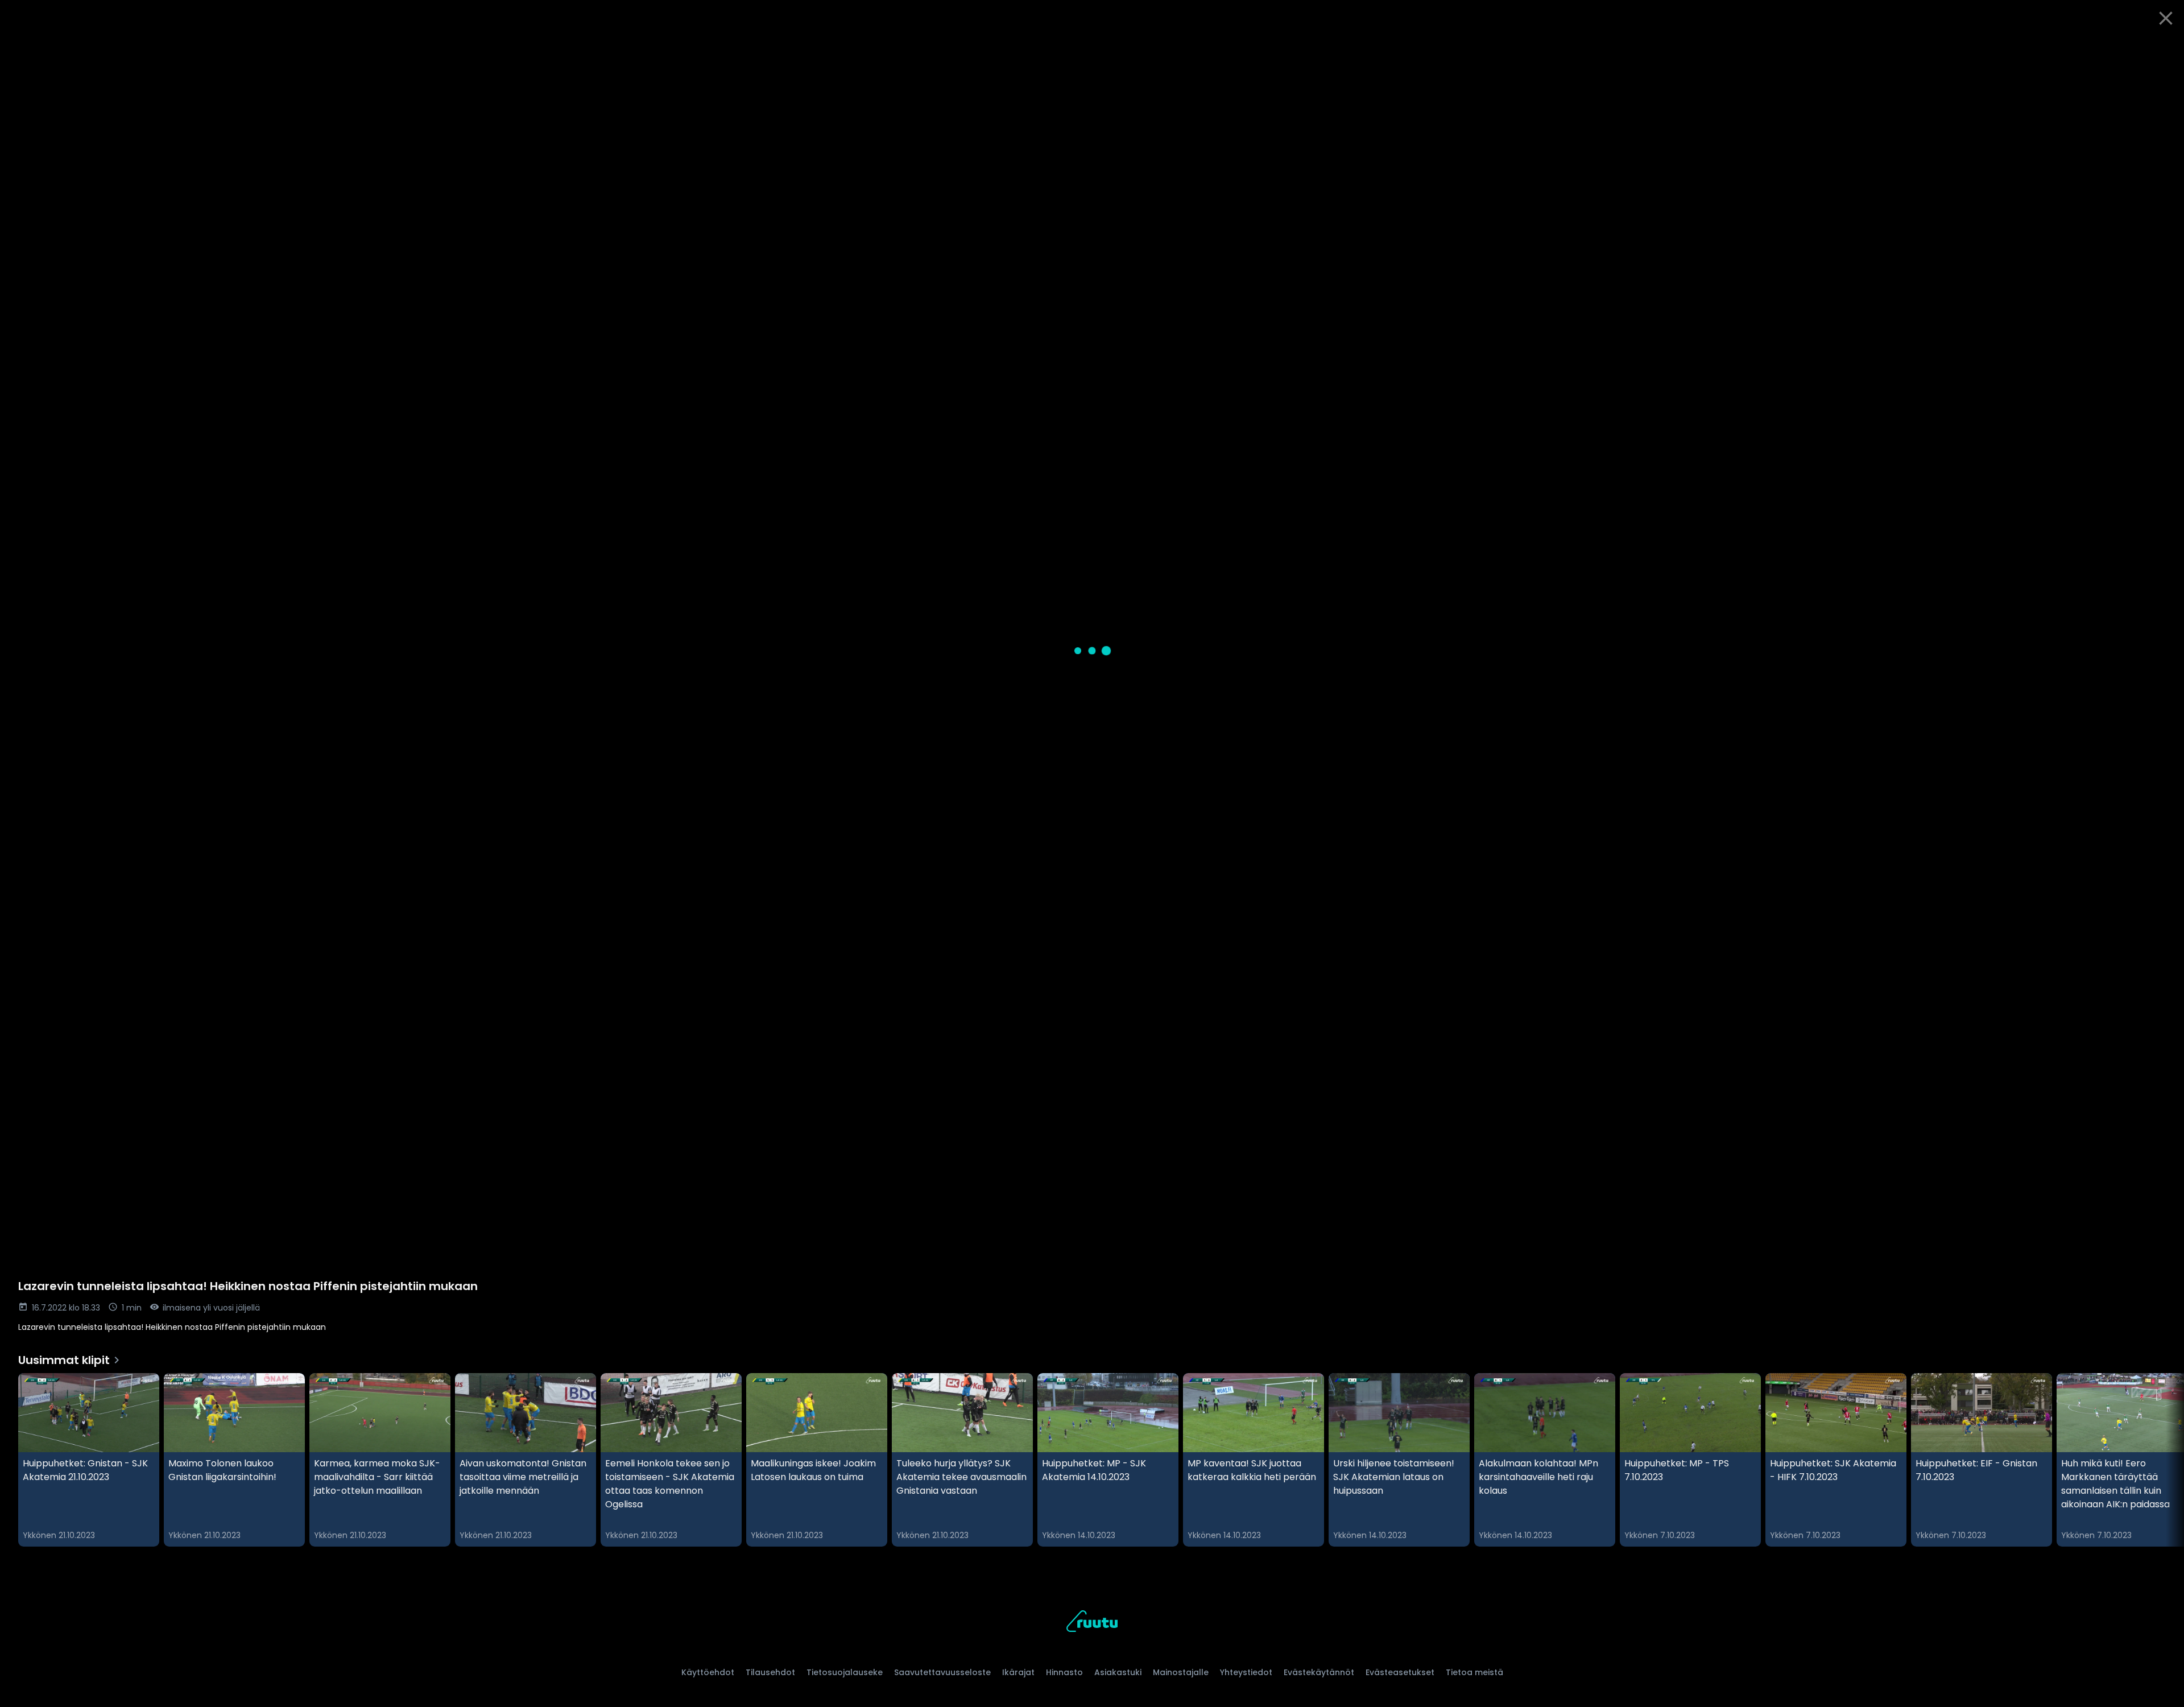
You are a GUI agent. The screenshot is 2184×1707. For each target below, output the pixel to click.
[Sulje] (2166, 18)
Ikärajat (1018, 1672)
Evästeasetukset (1400, 1672)
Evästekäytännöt (1319, 1672)
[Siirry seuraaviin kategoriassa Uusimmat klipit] (2166, 1460)
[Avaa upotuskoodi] (2162, 49)
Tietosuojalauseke (845, 1672)
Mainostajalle (1181, 1672)
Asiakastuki (1118, 1672)
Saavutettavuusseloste (942, 1672)
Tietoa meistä (1474, 1672)
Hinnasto (1064, 1672)
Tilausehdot (770, 1672)
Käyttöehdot (708, 1672)
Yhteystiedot (1246, 1672)
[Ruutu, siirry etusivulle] (1092, 1623)
